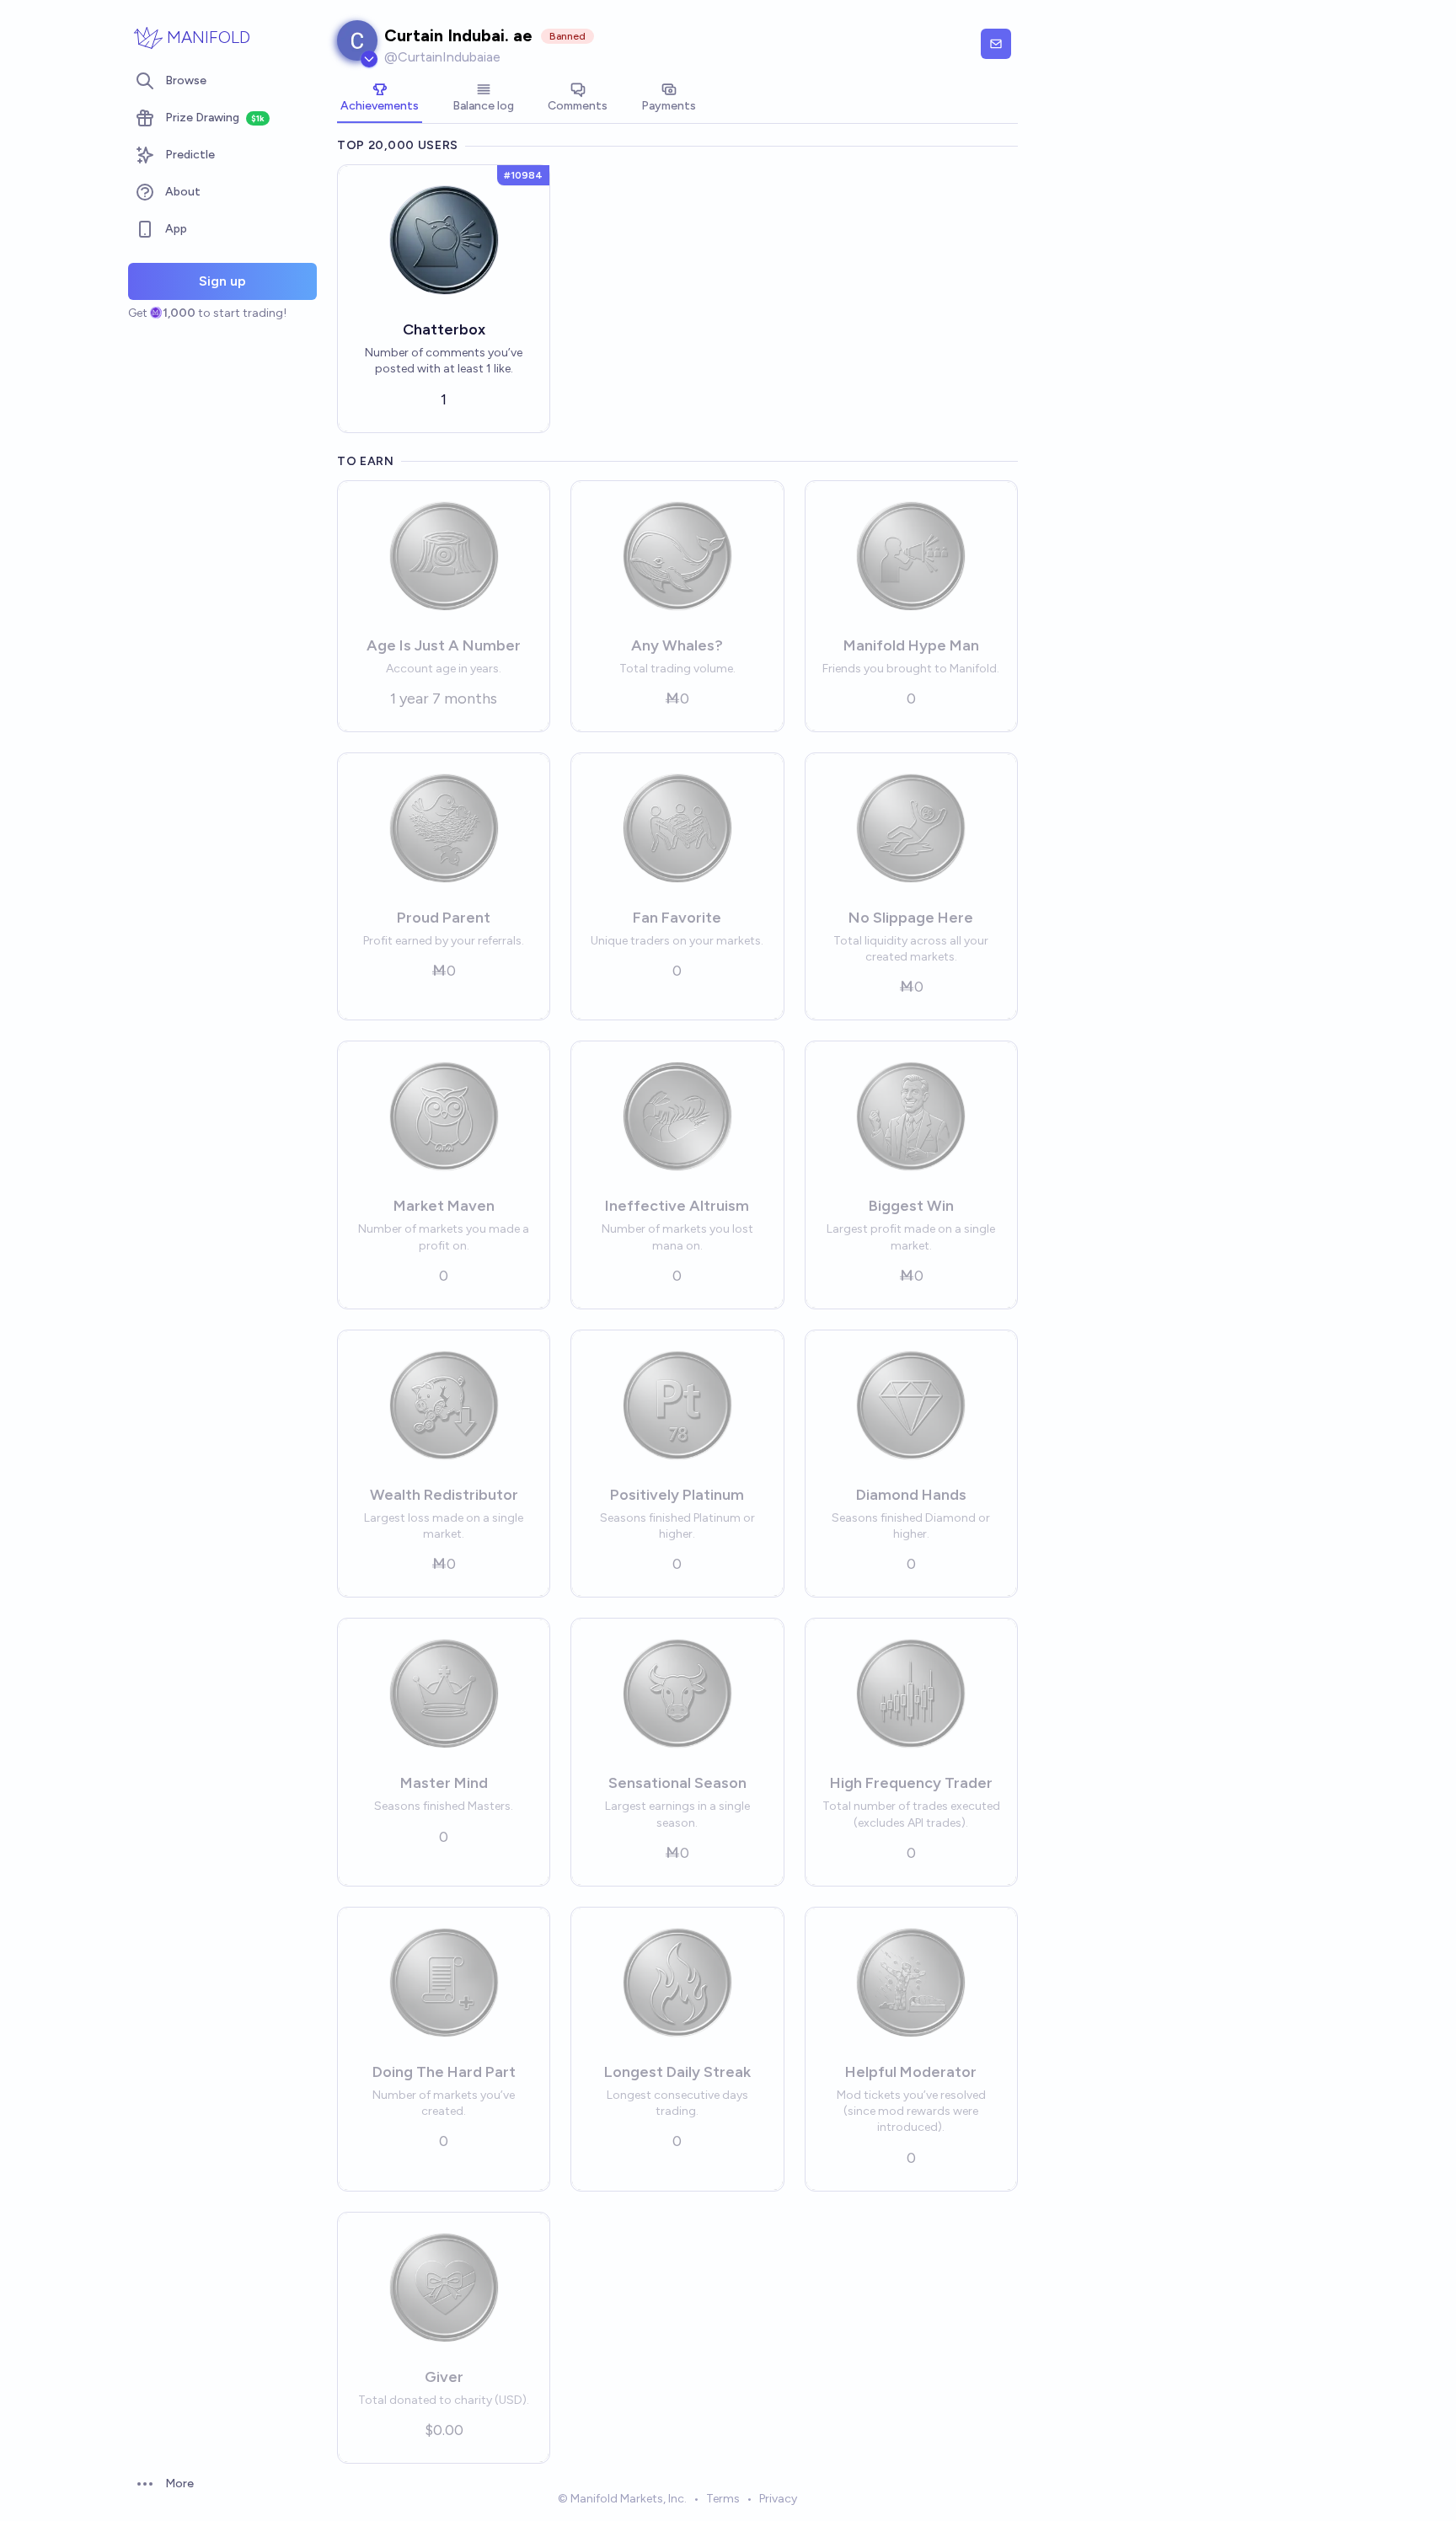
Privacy (778, 2499)
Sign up (222, 281)
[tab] (380, 99)
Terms (723, 2499)
